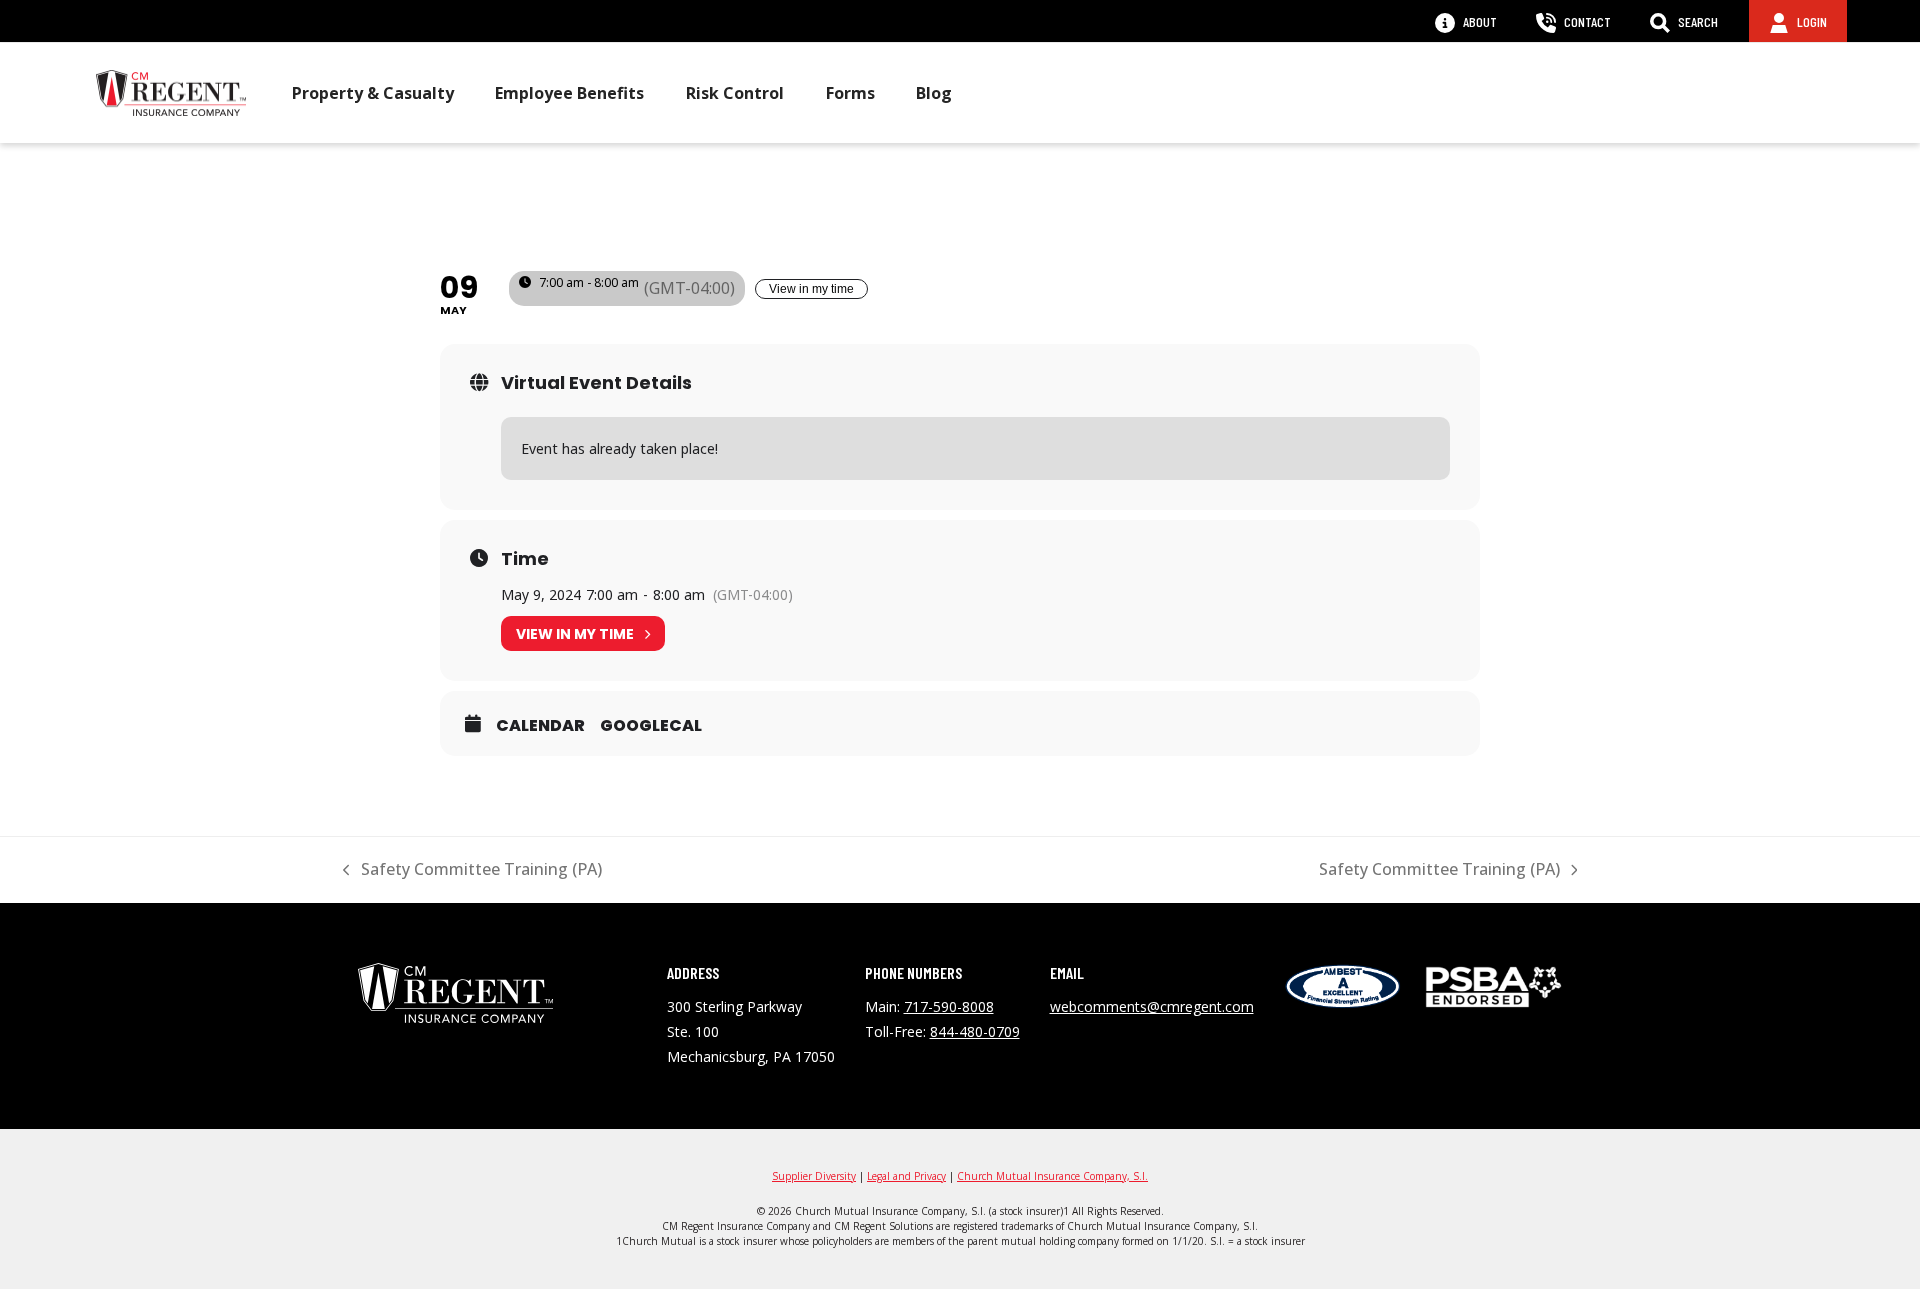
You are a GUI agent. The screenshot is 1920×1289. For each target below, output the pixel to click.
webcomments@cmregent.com (1152, 1006)
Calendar (540, 726)
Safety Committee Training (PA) (472, 870)
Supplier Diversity (814, 1176)
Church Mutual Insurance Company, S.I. (1052, 1176)
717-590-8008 (949, 1006)
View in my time (811, 289)
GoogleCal (651, 726)
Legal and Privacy (906, 1176)
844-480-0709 (975, 1031)
